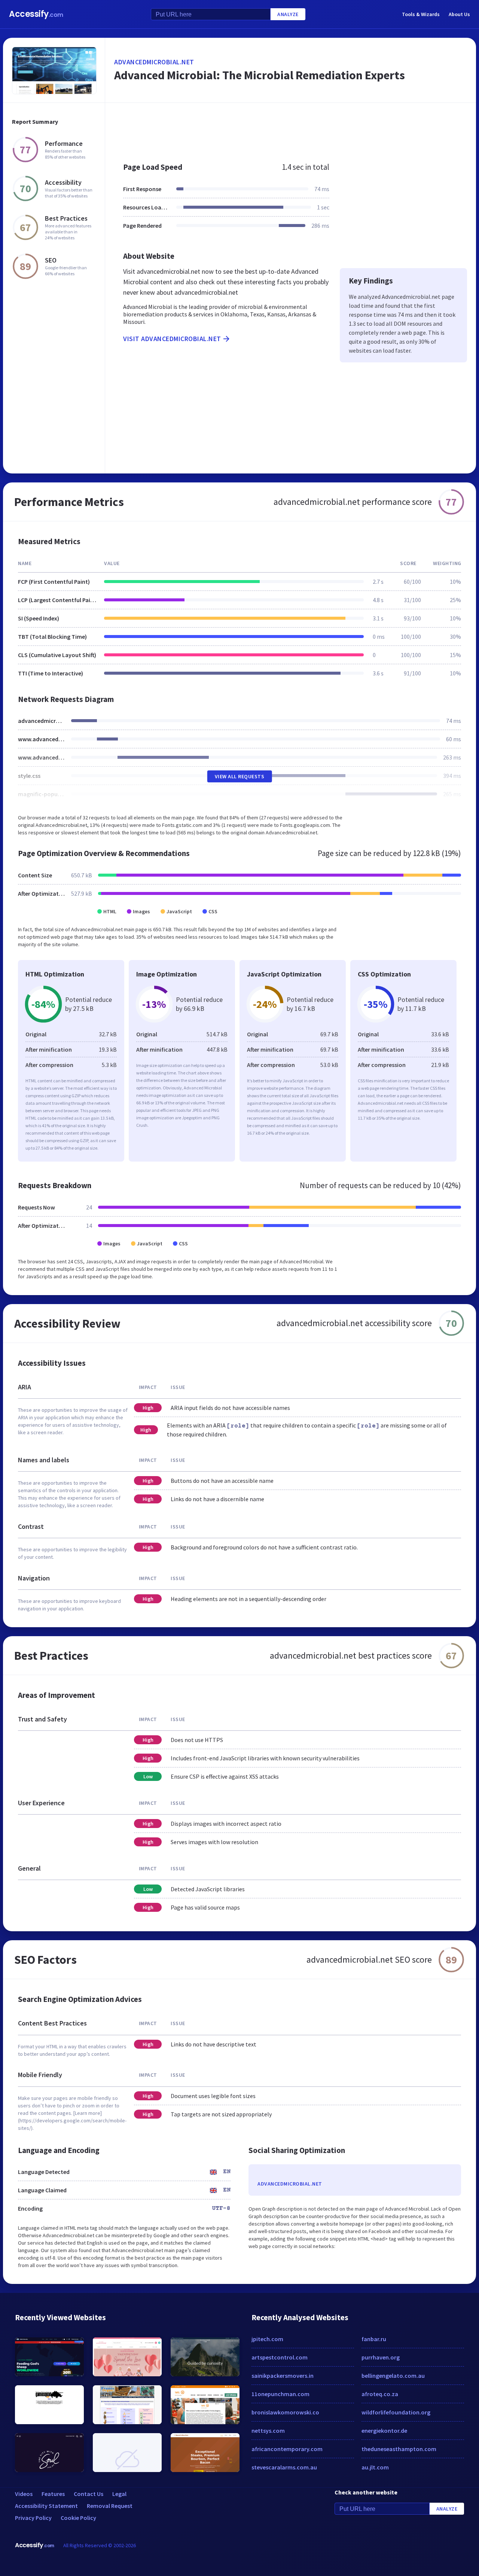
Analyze (288, 14)
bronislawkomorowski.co (285, 2412)
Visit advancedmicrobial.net (172, 339)
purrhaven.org (381, 2357)
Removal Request (110, 2506)
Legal (119, 2494)
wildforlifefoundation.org (396, 2412)
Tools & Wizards (421, 14)
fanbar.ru (374, 2339)
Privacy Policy (33, 2518)
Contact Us (89, 2494)
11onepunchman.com (280, 2394)
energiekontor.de (384, 2431)
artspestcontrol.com (280, 2357)
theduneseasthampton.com (399, 2449)
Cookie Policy (78, 2518)
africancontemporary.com (287, 2449)
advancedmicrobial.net (154, 62)
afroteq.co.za (380, 2394)
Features (53, 2494)
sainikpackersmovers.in (283, 2376)
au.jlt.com (375, 2467)
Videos (24, 2494)
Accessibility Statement (46, 2506)
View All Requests (240, 776)
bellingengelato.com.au (393, 2376)
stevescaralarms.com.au (284, 2467)
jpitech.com (267, 2339)
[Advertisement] (291, 129)
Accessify (36, 14)
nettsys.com (268, 2431)
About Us (459, 14)
